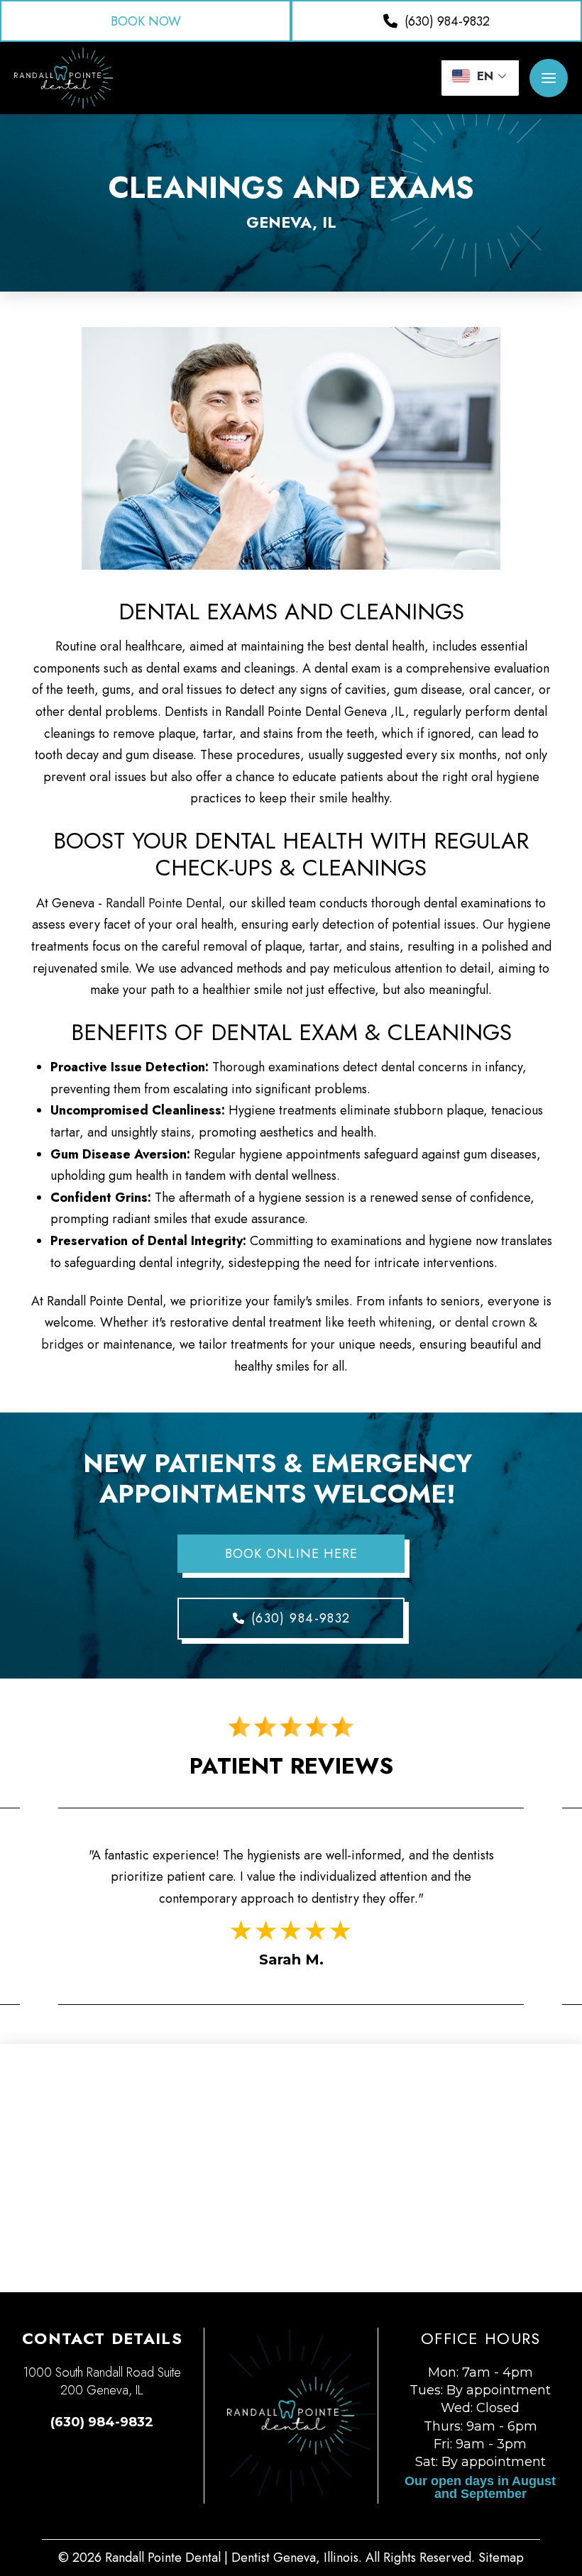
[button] (549, 78)
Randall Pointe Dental (164, 903)
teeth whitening (390, 1322)
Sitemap (501, 2558)
